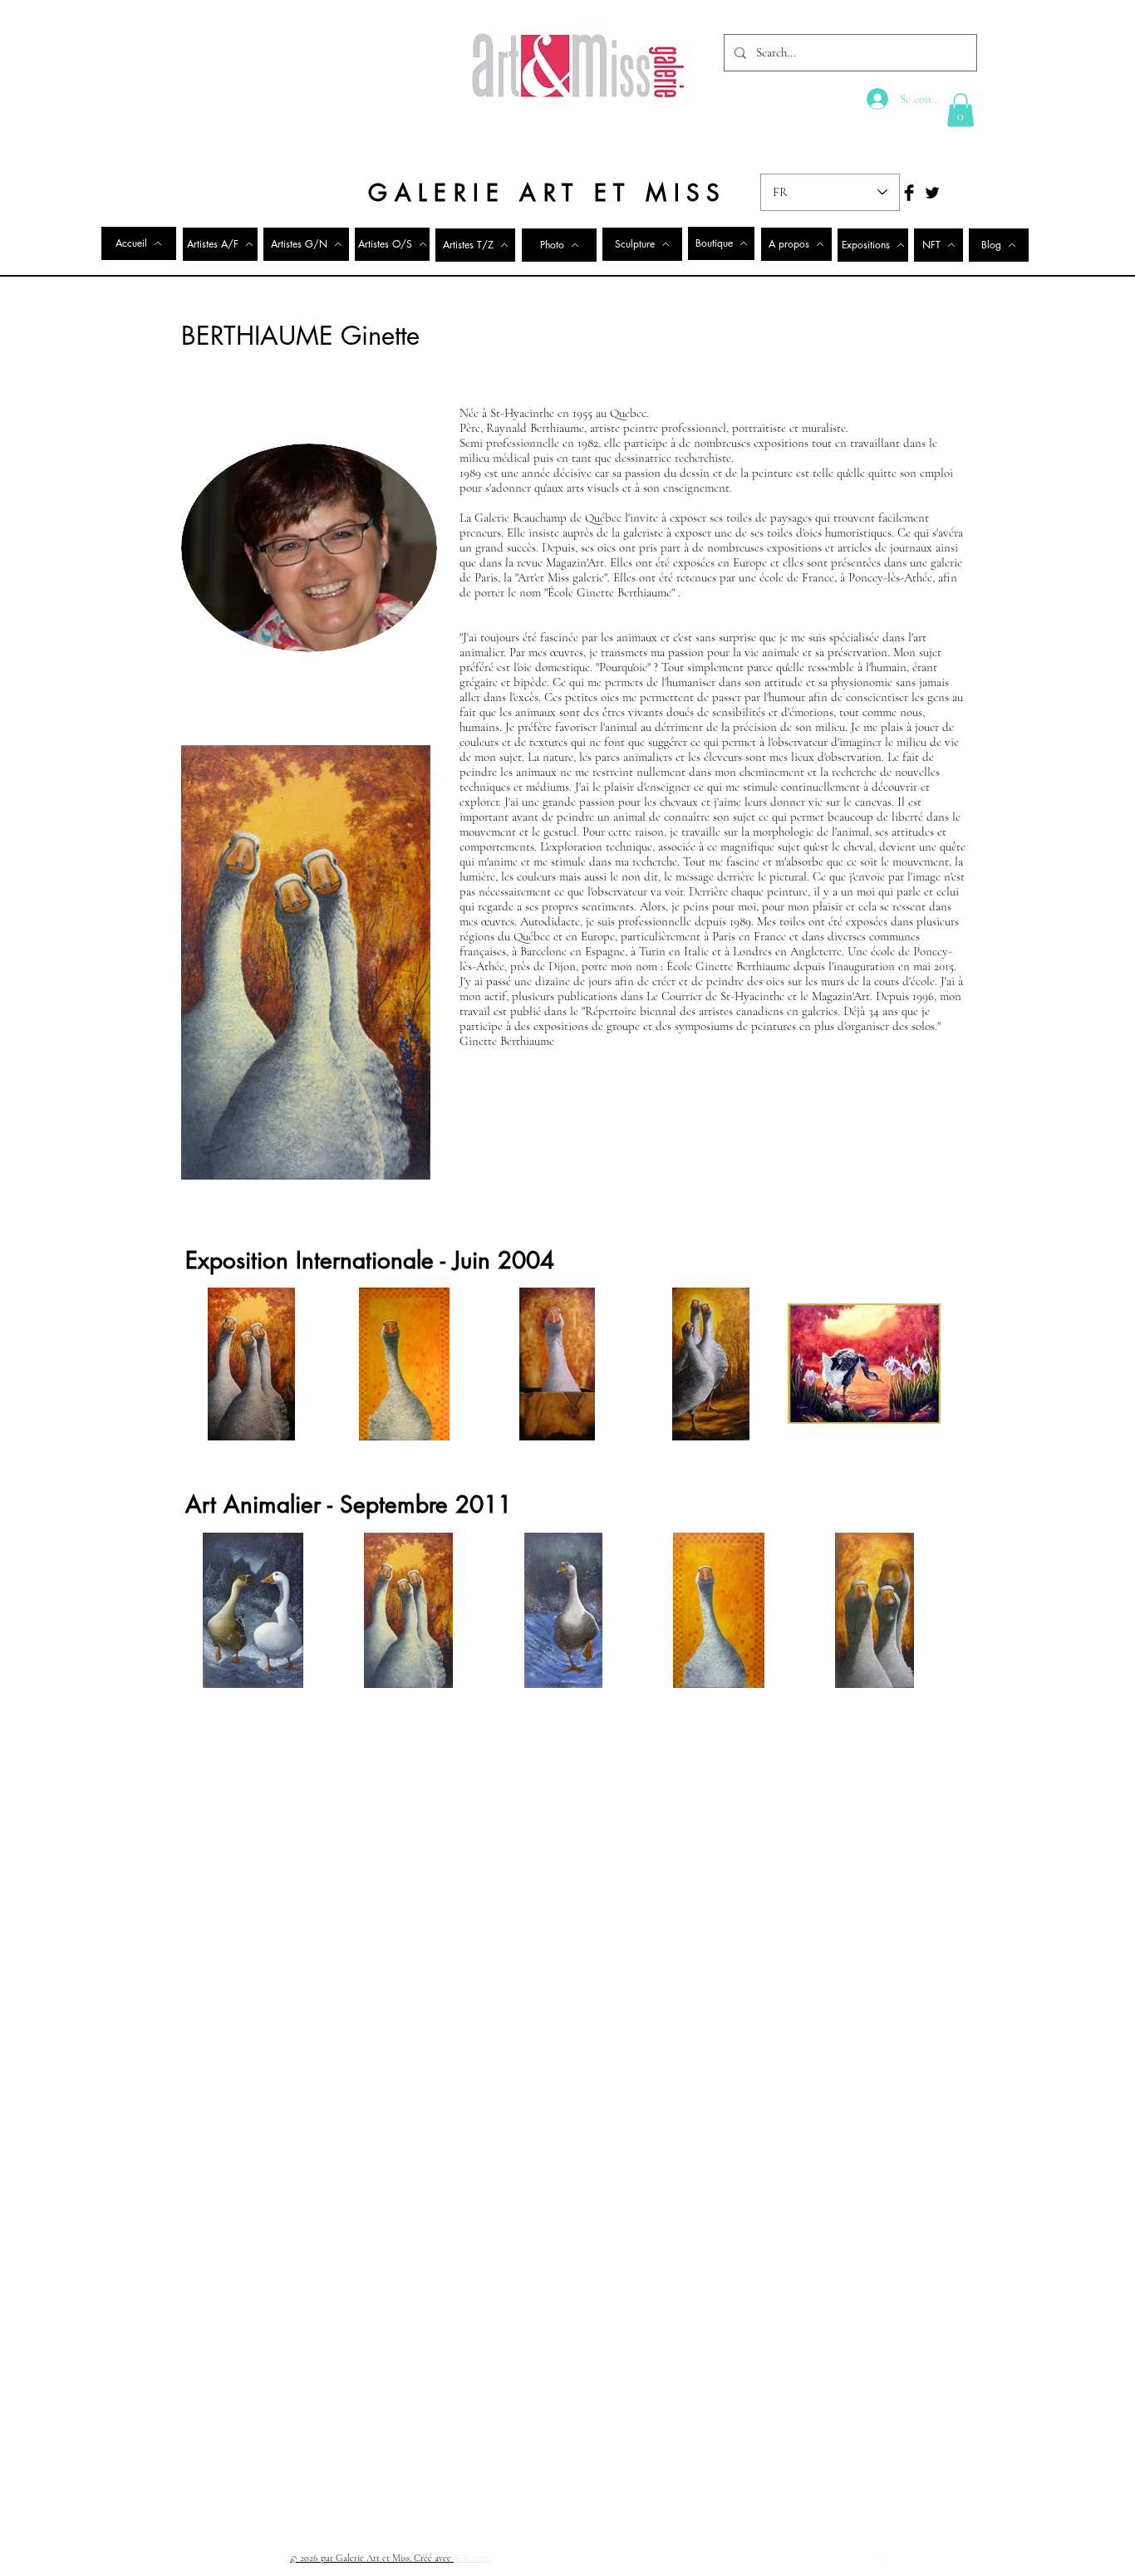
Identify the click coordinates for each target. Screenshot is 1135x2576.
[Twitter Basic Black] (932, 193)
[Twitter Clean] (899, 2557)
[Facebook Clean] (877, 2557)
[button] (961, 110)
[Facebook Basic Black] (909, 193)
